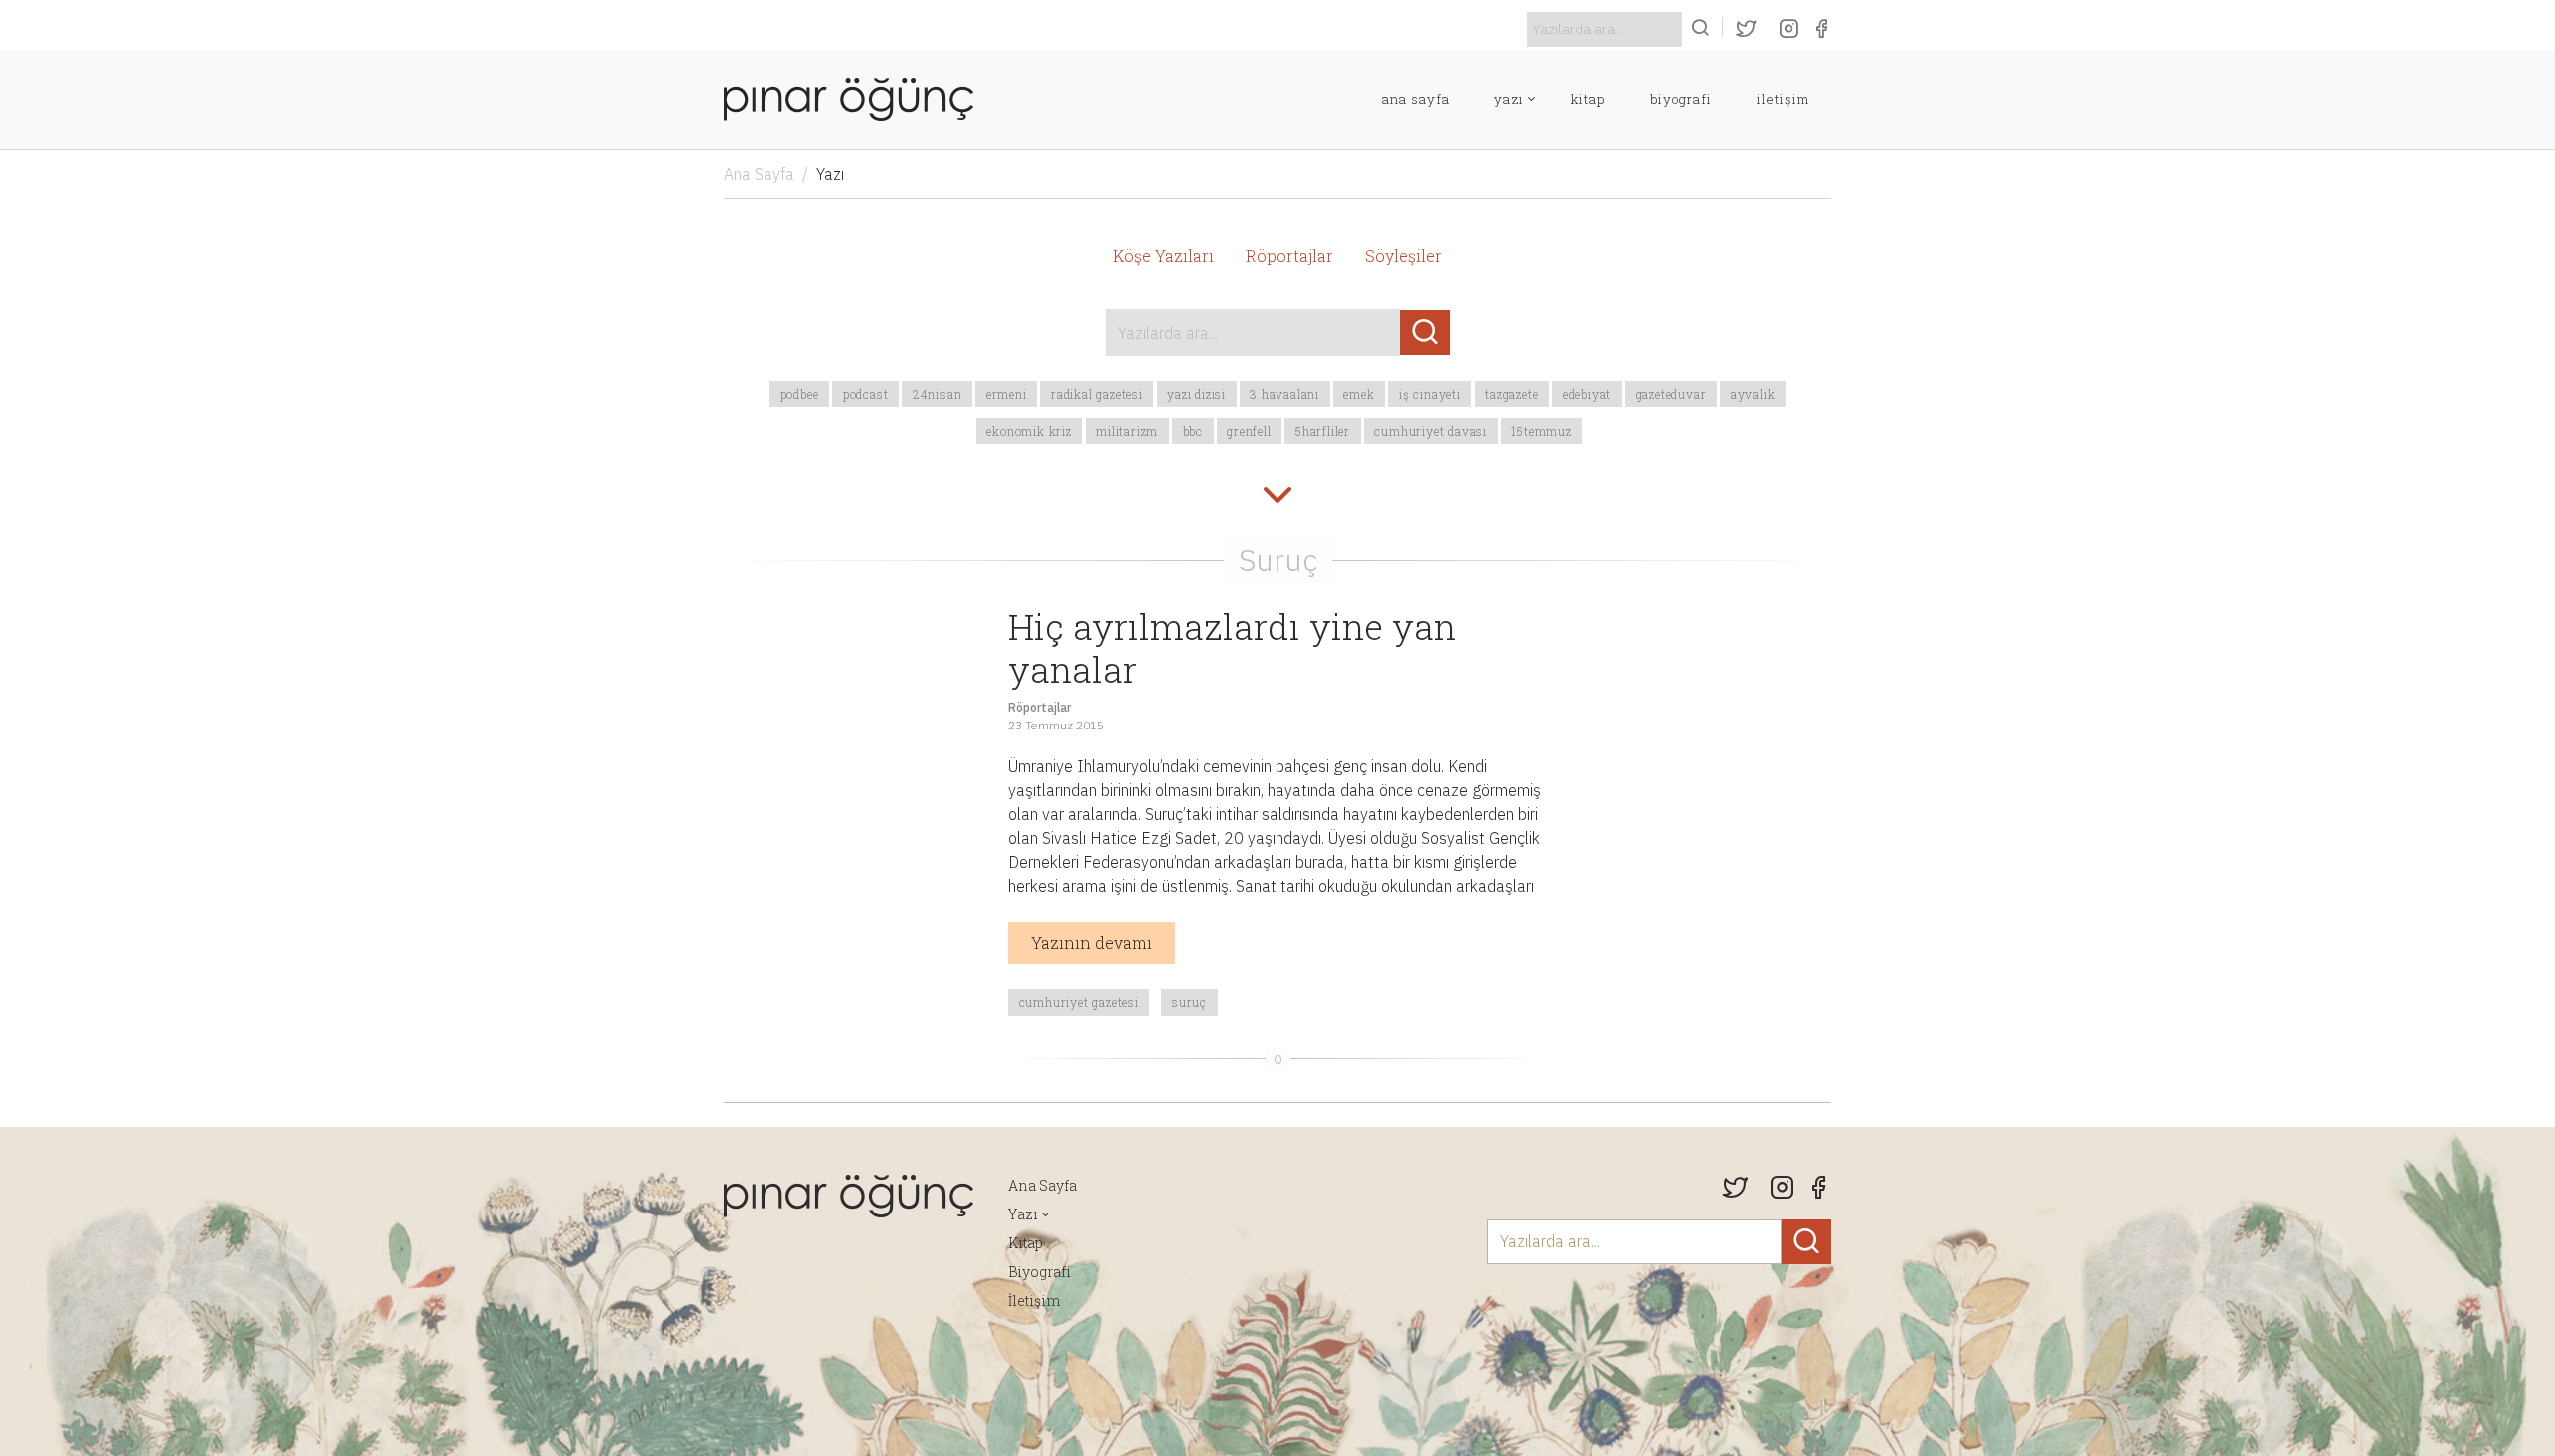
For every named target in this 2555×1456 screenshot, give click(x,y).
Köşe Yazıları (1163, 256)
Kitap (1588, 99)
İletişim (1783, 99)
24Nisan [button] (938, 394)
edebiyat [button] (1587, 394)
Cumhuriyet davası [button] (1431, 431)
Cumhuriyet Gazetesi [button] (1079, 1002)
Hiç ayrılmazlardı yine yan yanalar (1232, 647)
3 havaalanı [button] (1284, 394)
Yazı (1509, 99)
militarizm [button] (1127, 431)
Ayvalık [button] (1753, 394)
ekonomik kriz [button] (1028, 431)
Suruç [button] (1189, 1002)
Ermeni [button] (1007, 394)
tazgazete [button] (1512, 394)
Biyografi (1681, 99)
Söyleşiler (1404, 256)
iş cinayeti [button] (1430, 394)
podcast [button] (866, 394)
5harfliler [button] (1323, 431)
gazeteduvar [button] (1671, 394)
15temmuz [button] (1541, 431)
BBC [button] (1193, 431)
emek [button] (1359, 394)
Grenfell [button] (1249, 431)
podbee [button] (800, 394)
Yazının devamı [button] (1091, 943)
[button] (1277, 497)
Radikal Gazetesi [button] (1097, 394)
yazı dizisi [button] (1196, 394)
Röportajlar (1289, 256)
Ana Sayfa (1416, 99)
